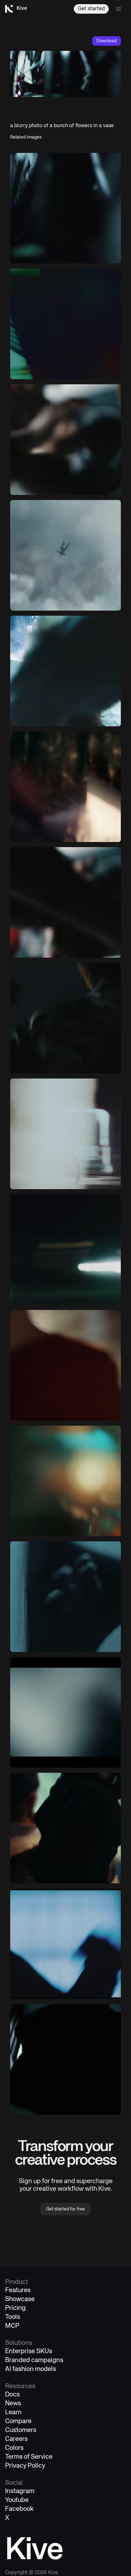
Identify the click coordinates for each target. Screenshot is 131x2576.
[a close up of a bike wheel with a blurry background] (65, 208)
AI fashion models (31, 2369)
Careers (16, 2439)
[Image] (65, 324)
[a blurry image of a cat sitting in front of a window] (65, 1944)
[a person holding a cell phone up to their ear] (65, 1828)
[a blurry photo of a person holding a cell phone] (65, 440)
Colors (14, 2448)
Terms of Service (29, 2457)
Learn (13, 2412)
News (13, 2404)
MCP (12, 2326)
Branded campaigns (34, 2360)
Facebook (19, 2509)
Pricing (15, 2308)
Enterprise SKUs (29, 2351)
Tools (13, 2317)
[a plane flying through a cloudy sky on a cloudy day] (65, 555)
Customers (21, 2430)
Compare (18, 2421)
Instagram (20, 2491)
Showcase (20, 2299)
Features (18, 2290)
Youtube (17, 2500)
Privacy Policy (25, 2466)
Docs (12, 2395)
